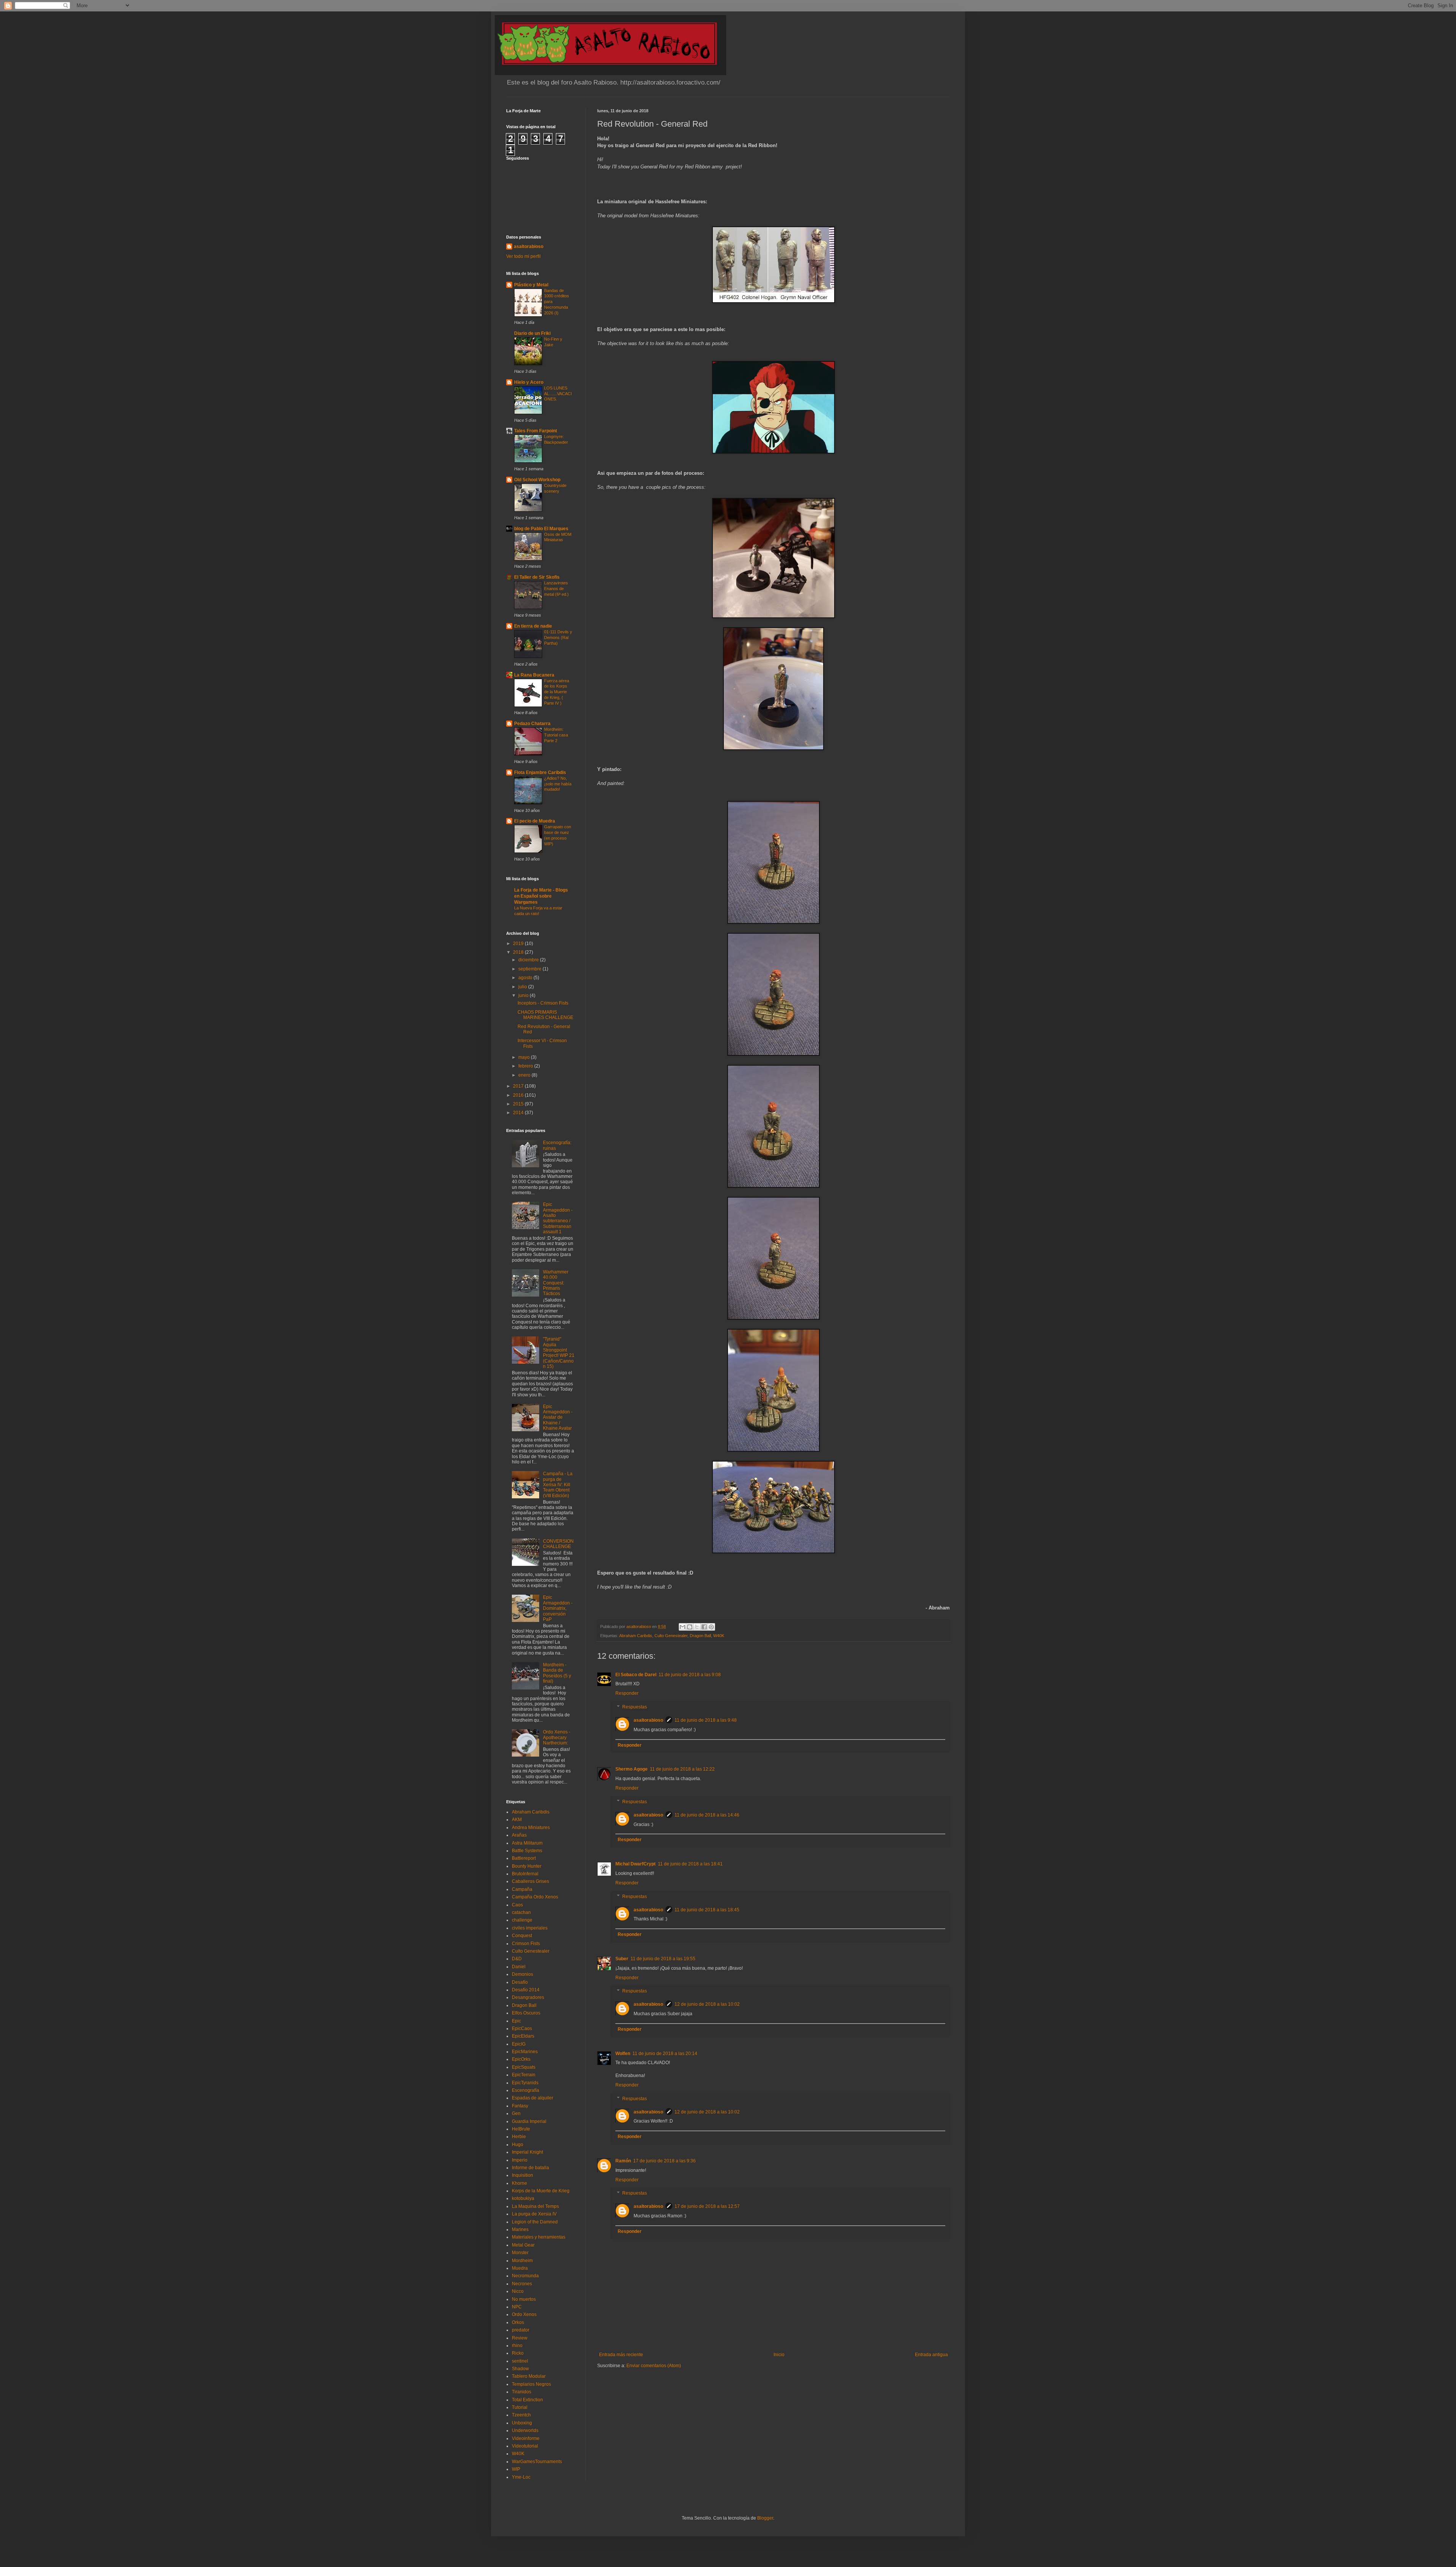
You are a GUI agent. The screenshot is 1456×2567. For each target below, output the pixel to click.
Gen (516, 2113)
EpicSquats (524, 2067)
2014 (519, 1113)
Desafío (520, 1982)
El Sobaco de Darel (636, 1675)
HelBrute (521, 2129)
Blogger (765, 2518)
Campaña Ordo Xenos (535, 1897)
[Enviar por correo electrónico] (682, 1627)
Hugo (518, 2145)
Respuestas (635, 1707)
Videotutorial (525, 2446)
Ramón (623, 2161)
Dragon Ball (700, 1636)
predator (521, 2330)
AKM (517, 1820)
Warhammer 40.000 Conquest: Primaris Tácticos (556, 1283)
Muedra (520, 2268)
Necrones (522, 2284)
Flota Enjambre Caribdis (540, 772)
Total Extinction (527, 2400)
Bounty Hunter (527, 1866)
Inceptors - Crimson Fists (543, 1003)
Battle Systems (527, 1851)
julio (523, 987)
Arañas (519, 1835)
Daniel (519, 1967)
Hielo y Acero (529, 382)
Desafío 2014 (526, 1990)
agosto (526, 978)
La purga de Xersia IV (534, 2214)
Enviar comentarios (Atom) (654, 2366)
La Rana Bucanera (534, 675)
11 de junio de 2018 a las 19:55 (663, 1959)
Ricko (518, 2353)
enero (525, 1075)
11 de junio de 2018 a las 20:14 (665, 2054)
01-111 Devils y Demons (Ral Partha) (558, 637)
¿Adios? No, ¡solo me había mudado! (558, 784)
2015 (519, 1104)
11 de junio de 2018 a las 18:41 (690, 1864)
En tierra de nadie (533, 626)
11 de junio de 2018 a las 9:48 (706, 1720)
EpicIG (519, 2044)
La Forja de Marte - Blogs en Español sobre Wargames (541, 896)
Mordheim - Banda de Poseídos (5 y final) (557, 1673)
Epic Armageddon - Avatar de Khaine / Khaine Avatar (558, 1418)
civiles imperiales (530, 1928)
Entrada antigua (931, 2355)
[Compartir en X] (697, 1627)
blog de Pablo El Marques (541, 529)
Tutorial (520, 2407)
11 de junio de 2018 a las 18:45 (707, 1910)
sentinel (520, 2361)
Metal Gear (523, 2245)
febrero (526, 1066)
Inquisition (522, 2175)
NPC (517, 2307)
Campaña (522, 1889)
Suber (622, 1959)
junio (524, 995)
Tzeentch (521, 2415)
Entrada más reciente (621, 2355)
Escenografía (526, 2090)
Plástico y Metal (531, 285)
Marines (520, 2229)
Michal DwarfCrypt (635, 1864)
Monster (520, 2253)
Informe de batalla (530, 2168)
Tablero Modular (529, 2376)
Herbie (519, 2137)
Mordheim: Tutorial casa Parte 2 (556, 735)
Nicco (518, 2291)
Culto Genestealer (671, 1636)
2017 (519, 1086)
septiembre (530, 969)
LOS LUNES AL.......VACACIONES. (558, 394)
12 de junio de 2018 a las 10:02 (707, 2004)
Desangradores (528, 1997)
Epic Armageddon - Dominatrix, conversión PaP (558, 1608)
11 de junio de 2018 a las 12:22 (682, 1769)
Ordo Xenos (524, 2314)
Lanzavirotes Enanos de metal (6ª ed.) (556, 589)
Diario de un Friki (532, 333)
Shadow (520, 2369)
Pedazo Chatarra (532, 724)
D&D (517, 1959)
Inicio (779, 2355)
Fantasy (520, 2106)
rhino (517, 2346)
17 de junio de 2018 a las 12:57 (707, 2206)
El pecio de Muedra (535, 821)
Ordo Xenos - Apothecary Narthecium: (557, 1737)
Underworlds (525, 2430)
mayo (525, 1057)
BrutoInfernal (525, 1874)
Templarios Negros (531, 2384)
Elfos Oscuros (526, 2013)
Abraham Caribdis (636, 1636)
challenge (522, 1920)
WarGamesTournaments (537, 2462)
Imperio (520, 2160)
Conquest (522, 1936)
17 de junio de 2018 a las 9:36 (664, 2161)
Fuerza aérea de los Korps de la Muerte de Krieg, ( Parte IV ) (557, 692)
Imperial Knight (527, 2152)
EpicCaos (522, 2028)
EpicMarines (525, 2052)
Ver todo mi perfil (523, 256)
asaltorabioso (648, 1720)
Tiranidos (522, 2392)
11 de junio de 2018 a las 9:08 (690, 1675)
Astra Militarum (527, 1843)
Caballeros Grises (530, 1881)
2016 (519, 1095)
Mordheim (522, 2261)
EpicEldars (523, 2036)
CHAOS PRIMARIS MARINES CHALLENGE (545, 1015)
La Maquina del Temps (535, 2206)
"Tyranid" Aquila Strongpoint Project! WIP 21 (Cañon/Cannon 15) (559, 1353)
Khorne (519, 2183)
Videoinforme (526, 2438)
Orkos (518, 2322)
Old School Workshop (537, 480)
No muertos (524, 2299)
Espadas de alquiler (533, 2098)
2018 (519, 952)
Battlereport (524, 1858)
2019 (519, 944)
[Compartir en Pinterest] (711, 1627)
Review (520, 2338)
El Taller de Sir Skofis (537, 577)
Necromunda (525, 2276)
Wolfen (623, 2054)
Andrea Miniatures (531, 1828)
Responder (627, 1693)
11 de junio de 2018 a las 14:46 (707, 1815)
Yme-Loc (521, 2477)
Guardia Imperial (529, 2121)
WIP (516, 2469)
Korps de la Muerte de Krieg (541, 2191)
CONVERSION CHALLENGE (558, 1544)
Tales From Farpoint (536, 431)
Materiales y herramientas (539, 2237)
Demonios (522, 1974)
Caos (517, 1905)
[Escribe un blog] (690, 1627)
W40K (719, 1636)
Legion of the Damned (535, 2222)
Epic (516, 2021)
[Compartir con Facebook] (704, 1627)
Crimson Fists (526, 1944)
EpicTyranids (525, 2083)
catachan (521, 1912)
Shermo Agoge (632, 1769)
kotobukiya (523, 2198)
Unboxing (522, 2423)
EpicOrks (521, 2059)
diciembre (529, 960)
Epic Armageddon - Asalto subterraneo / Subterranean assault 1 (558, 1218)
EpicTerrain (524, 2075)
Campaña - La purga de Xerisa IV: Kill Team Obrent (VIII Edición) (558, 1485)
